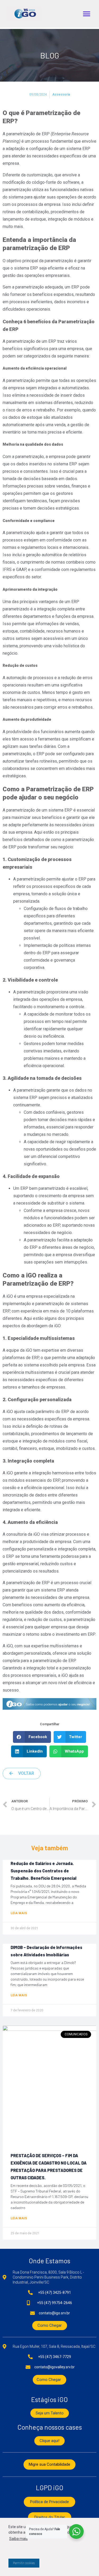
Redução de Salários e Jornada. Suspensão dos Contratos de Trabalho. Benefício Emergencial (43, 1871)
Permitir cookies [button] (24, 2563)
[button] (86, 14)
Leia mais (19, 1913)
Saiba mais (18, 2539)
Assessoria (61, 95)
